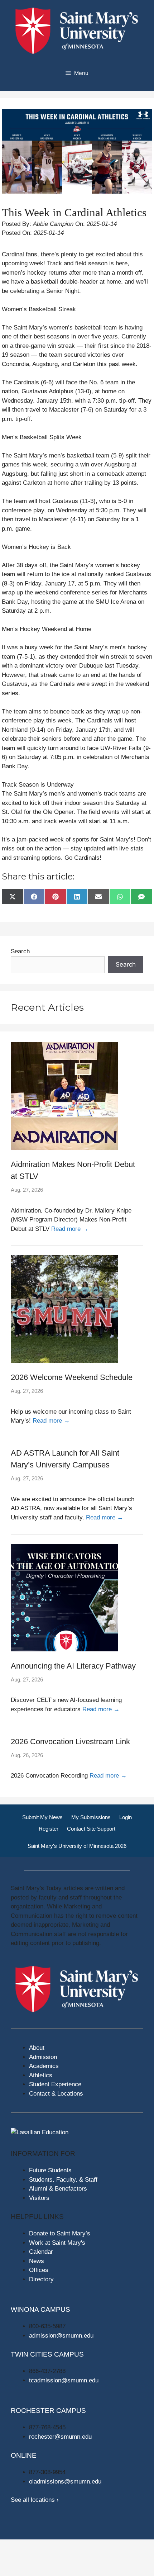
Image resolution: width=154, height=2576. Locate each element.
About (37, 2048)
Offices (39, 2270)
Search (20, 951)
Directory (41, 2279)
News (37, 2261)
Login (126, 1817)
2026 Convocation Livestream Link (70, 1742)
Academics (44, 2066)
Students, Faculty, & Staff (63, 2180)
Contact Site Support (91, 1829)
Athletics (41, 2075)
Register (49, 1829)
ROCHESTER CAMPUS (48, 2411)
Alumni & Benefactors (58, 2189)
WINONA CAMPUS (40, 2309)
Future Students (50, 2170)
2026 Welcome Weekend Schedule (72, 1377)
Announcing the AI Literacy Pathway (73, 1666)
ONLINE (24, 2455)
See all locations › (35, 2500)
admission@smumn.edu (61, 2336)
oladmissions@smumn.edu (65, 2482)
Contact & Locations (56, 2094)
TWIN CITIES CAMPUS (47, 2354)
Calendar (41, 2252)
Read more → (70, 1229)
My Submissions (91, 1817)
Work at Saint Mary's (57, 2243)
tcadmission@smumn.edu (64, 2380)
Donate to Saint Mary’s (60, 2233)
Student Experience (55, 2084)
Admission (43, 2057)
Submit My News (42, 1817)
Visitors (39, 2198)
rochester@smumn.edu (60, 2437)
